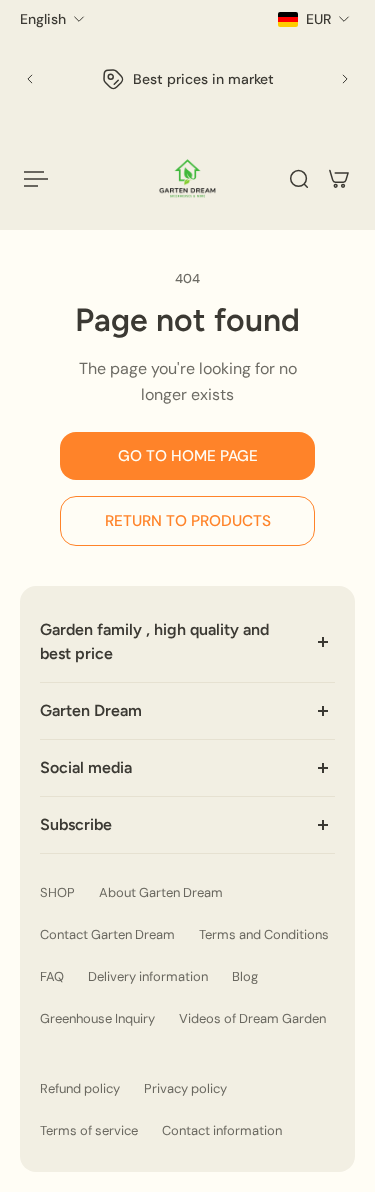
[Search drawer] (299, 179)
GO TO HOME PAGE (188, 456)
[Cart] (339, 179)
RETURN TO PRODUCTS (188, 521)
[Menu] (36, 179)
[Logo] (187, 178)
